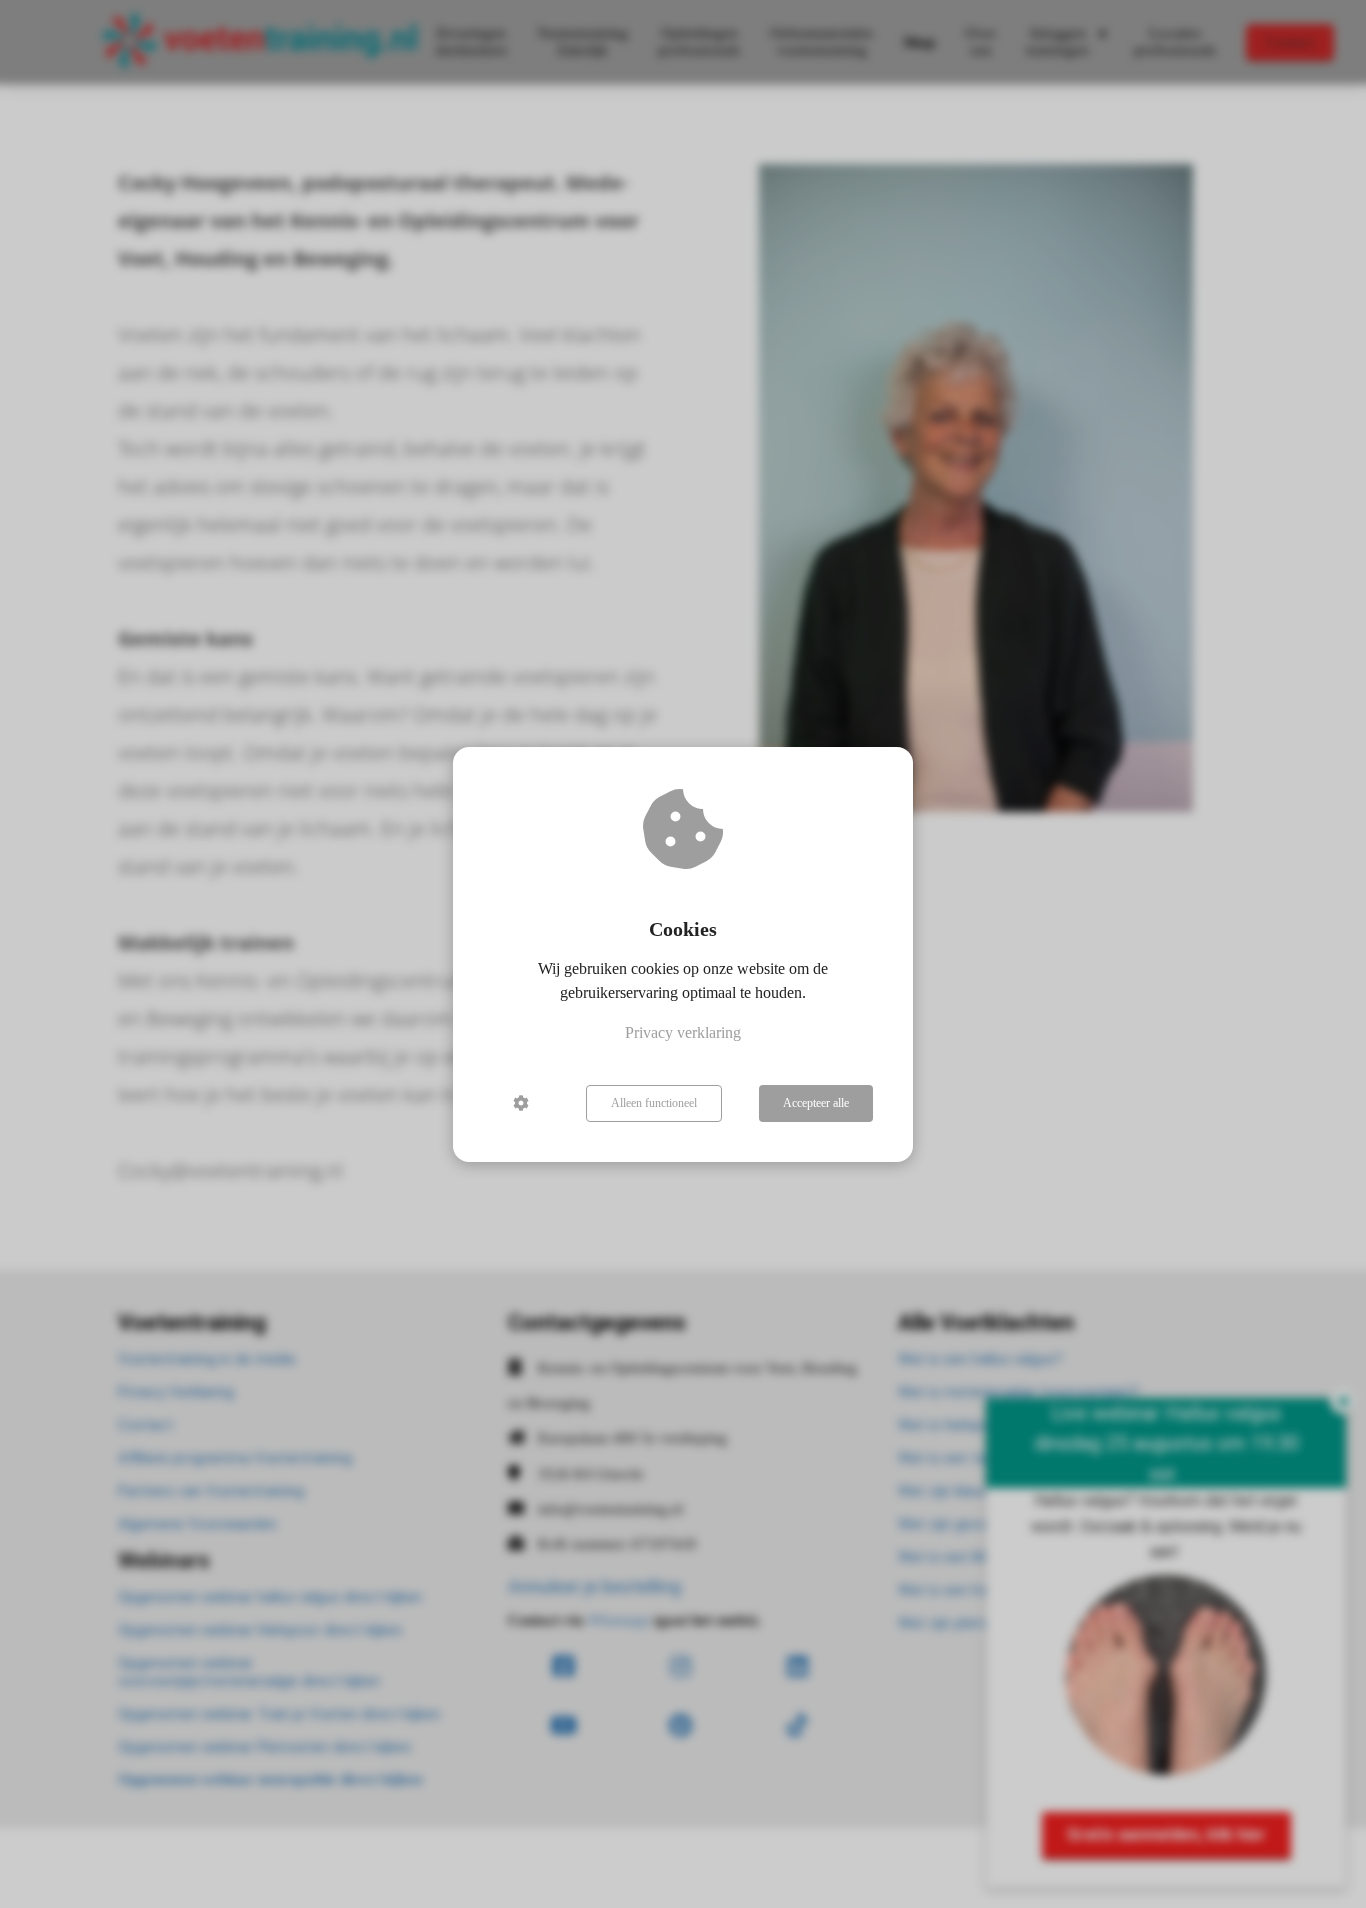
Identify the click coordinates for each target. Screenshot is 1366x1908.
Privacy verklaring (683, 1032)
